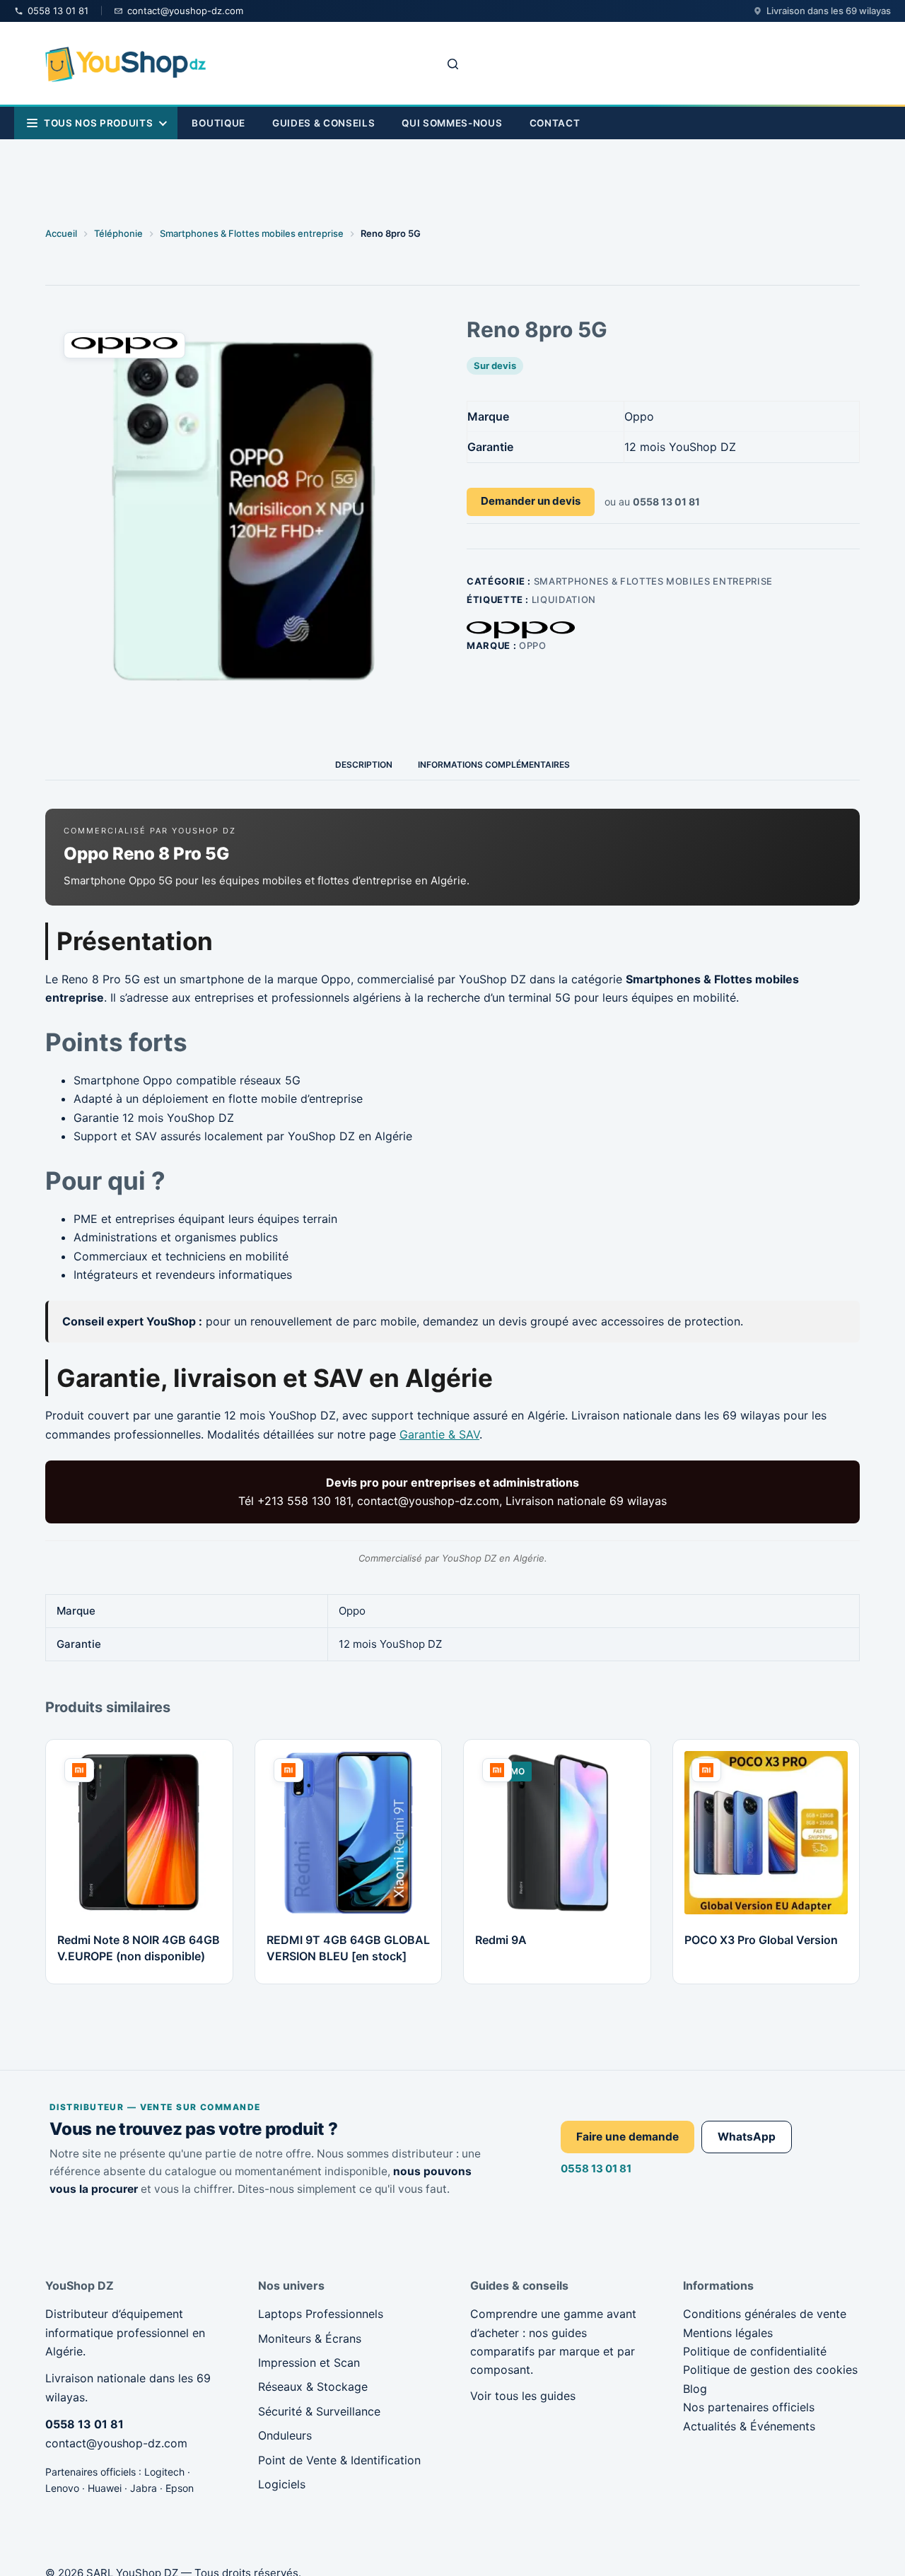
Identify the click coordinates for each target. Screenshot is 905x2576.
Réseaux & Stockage (313, 2387)
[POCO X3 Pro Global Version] (766, 1833)
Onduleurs (285, 2435)
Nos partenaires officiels (749, 2407)
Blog (695, 2389)
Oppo (533, 645)
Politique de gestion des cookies (770, 2370)
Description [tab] (364, 765)
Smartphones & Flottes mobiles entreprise (653, 581)
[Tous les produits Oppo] (521, 630)
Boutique (218, 123)
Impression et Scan (309, 2363)
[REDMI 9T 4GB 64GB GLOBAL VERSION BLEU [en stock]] (349, 1833)
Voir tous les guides (523, 2396)
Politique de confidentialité (755, 2351)
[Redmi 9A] (557, 1833)
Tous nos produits (98, 123)
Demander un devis (531, 501)
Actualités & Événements (749, 2426)
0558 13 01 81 (596, 2168)
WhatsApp (747, 2137)
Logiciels (282, 2484)
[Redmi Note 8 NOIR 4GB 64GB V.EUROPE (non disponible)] (139, 1833)
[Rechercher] (453, 64)
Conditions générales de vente (765, 2314)
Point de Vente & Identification (339, 2460)
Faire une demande (627, 2137)
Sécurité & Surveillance (319, 2411)
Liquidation (564, 599)
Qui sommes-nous (452, 123)
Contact (555, 123)
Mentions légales (728, 2333)
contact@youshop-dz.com (116, 2443)
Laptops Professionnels (321, 2314)
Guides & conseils (323, 123)
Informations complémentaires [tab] (494, 765)
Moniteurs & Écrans (310, 2338)
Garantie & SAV (439, 1434)
